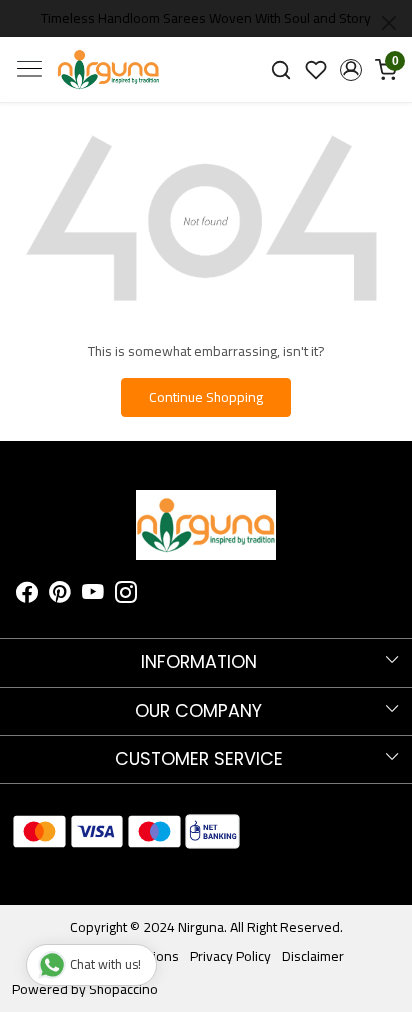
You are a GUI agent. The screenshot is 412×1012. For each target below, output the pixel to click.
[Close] (389, 23)
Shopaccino (123, 989)
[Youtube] (93, 595)
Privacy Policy (230, 956)
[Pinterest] (60, 595)
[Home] (108, 69)
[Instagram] (126, 595)
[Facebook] (27, 595)
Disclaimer (313, 956)
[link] (281, 69)
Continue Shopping (206, 397)
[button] (350, 70)
